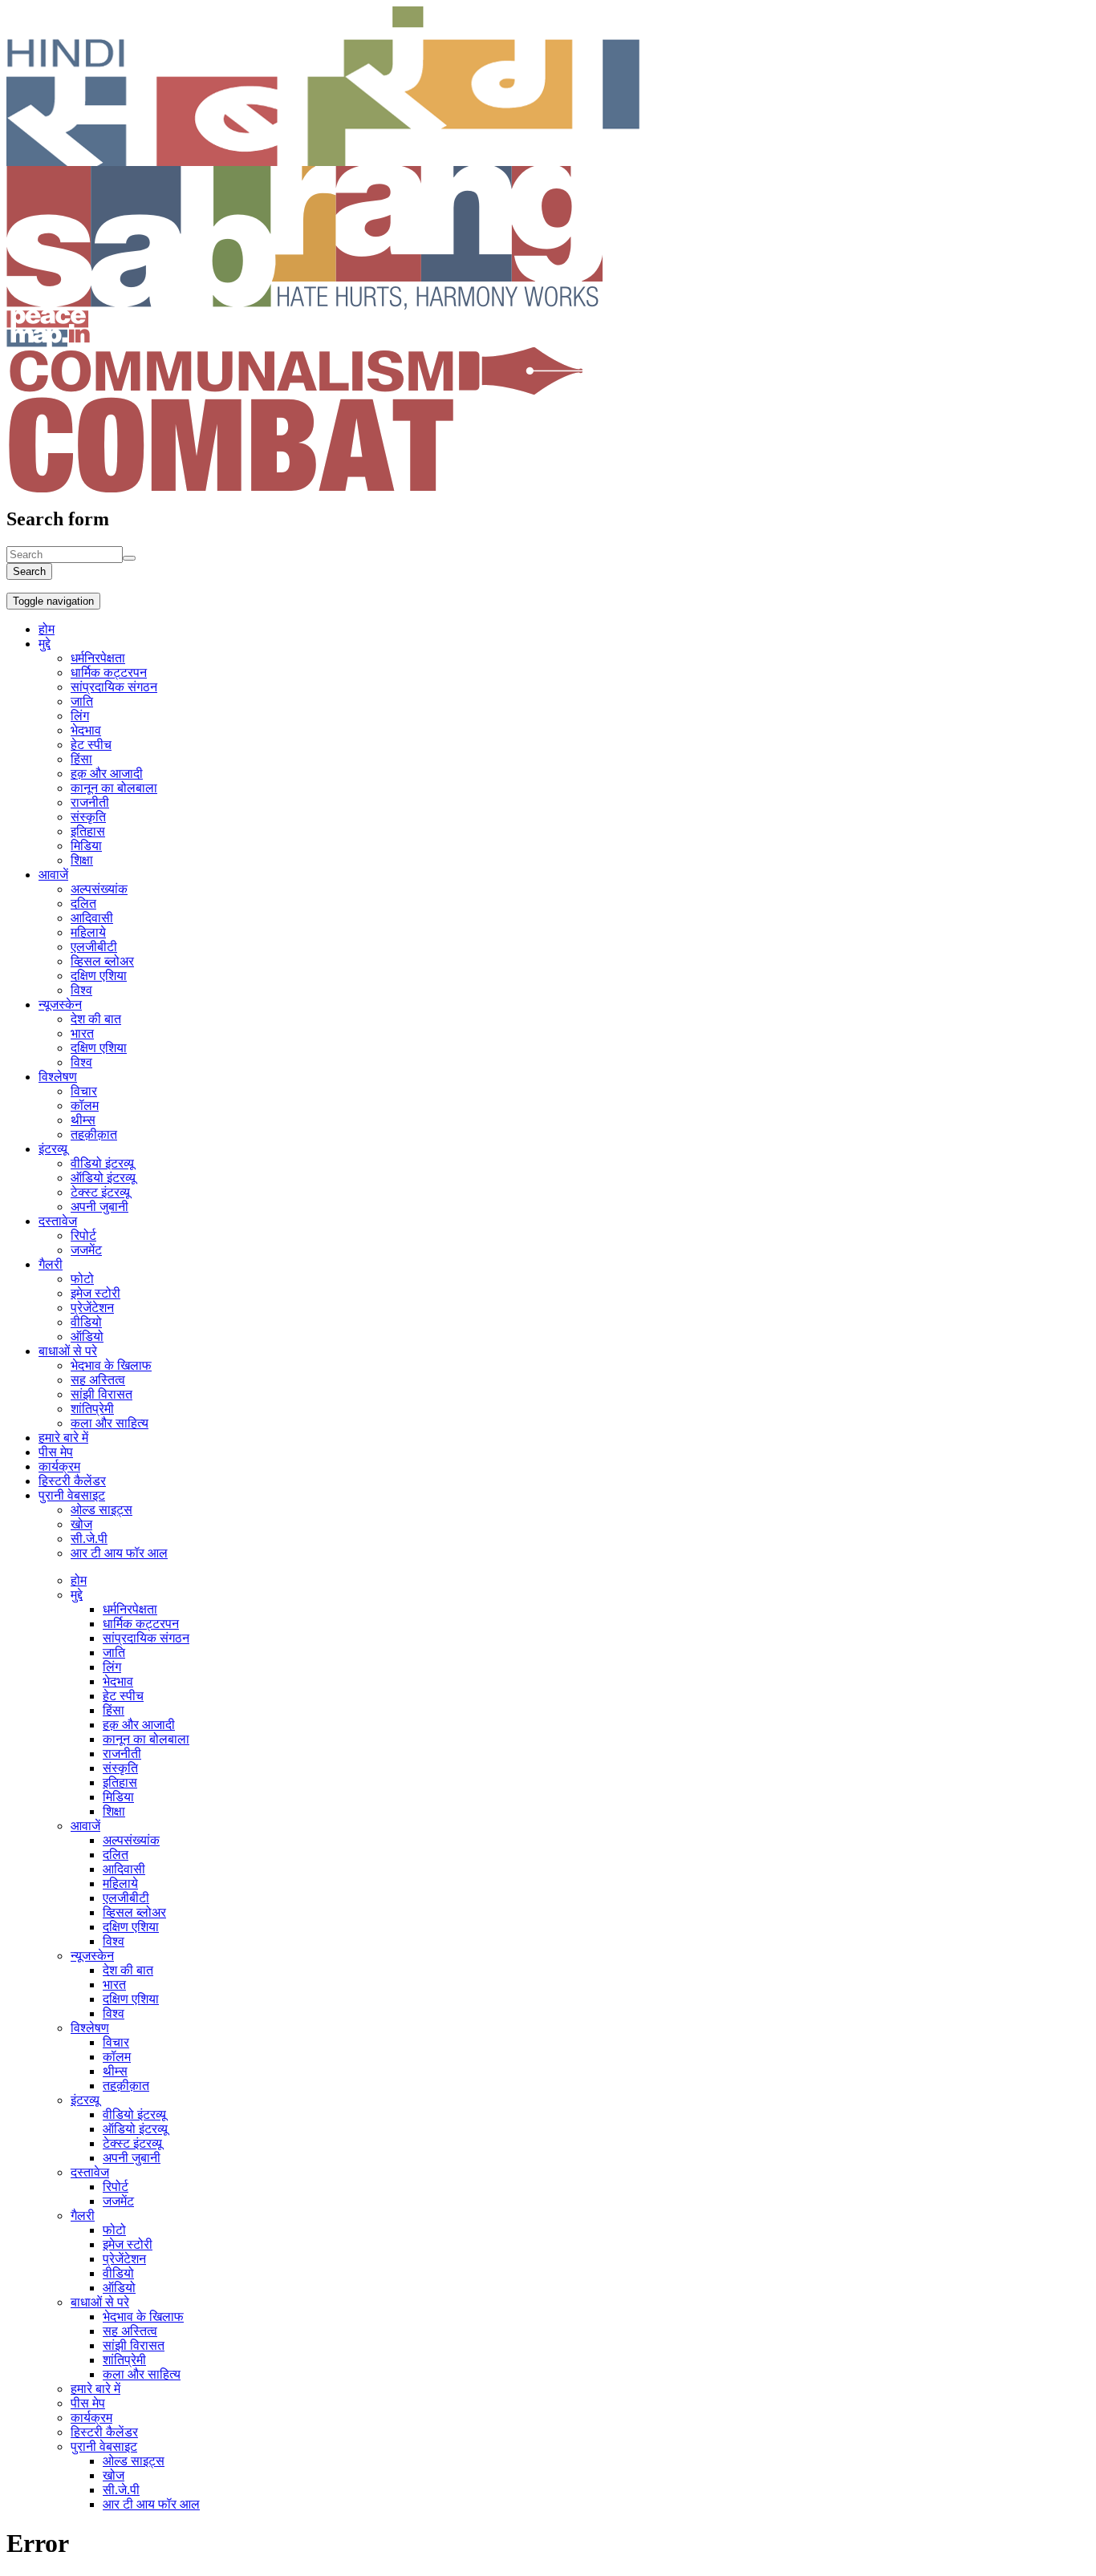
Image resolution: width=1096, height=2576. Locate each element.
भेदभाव (86, 730)
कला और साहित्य (110, 1423)
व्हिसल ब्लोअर (102, 961)
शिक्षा (82, 860)
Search (29, 571)
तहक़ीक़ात (94, 1134)
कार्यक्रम (59, 1466)
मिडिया (86, 846)
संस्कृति (88, 817)
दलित (83, 903)
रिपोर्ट (83, 1235)
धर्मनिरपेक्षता (98, 658)
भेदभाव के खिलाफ (111, 1365)
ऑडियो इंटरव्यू (103, 1178)
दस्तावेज (58, 1221)
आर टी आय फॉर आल (119, 1553)
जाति (82, 701)
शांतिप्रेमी (92, 1409)
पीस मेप (56, 1452)
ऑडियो (87, 1337)
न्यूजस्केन (60, 1004)
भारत (82, 1033)
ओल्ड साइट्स (101, 1510)
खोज (81, 1524)
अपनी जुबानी (99, 1207)
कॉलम (85, 1106)
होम (47, 629)
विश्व (81, 990)
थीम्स (83, 1120)
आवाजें (53, 875)
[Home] (323, 162)
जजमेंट (86, 1250)
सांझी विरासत (101, 1394)
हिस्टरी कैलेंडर (72, 1481)
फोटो (82, 1279)
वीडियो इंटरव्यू (102, 1163)
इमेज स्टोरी (95, 1293)
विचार (84, 1091)
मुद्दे (45, 644)
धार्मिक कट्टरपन (109, 672)
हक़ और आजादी (107, 774)
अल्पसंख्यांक (99, 889)
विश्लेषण (58, 1077)
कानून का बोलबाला (114, 788)
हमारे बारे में (63, 1438)
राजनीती (90, 802)
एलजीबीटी (94, 947)
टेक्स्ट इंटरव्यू (100, 1192)
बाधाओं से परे (68, 1351)
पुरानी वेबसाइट (72, 1495)
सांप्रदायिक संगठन (114, 687)
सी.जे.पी (89, 1539)
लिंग (80, 716)
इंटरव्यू (53, 1149)
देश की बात (96, 1019)
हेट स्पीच (91, 745)
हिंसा (81, 759)
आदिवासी (92, 918)
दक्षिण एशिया (99, 976)
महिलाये (88, 932)
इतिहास (88, 831)
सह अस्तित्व (98, 1380)
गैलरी (51, 1264)
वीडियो (86, 1322)
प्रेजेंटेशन (92, 1308)
